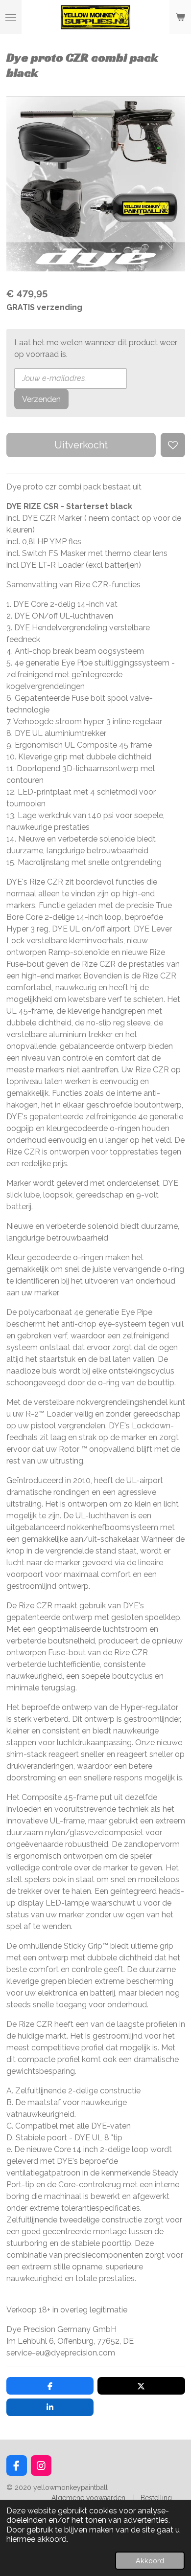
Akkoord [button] (150, 2561)
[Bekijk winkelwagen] (180, 17)
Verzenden (41, 399)
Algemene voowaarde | (95, 2498)
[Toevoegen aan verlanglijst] (173, 445)
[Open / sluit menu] (11, 17)
